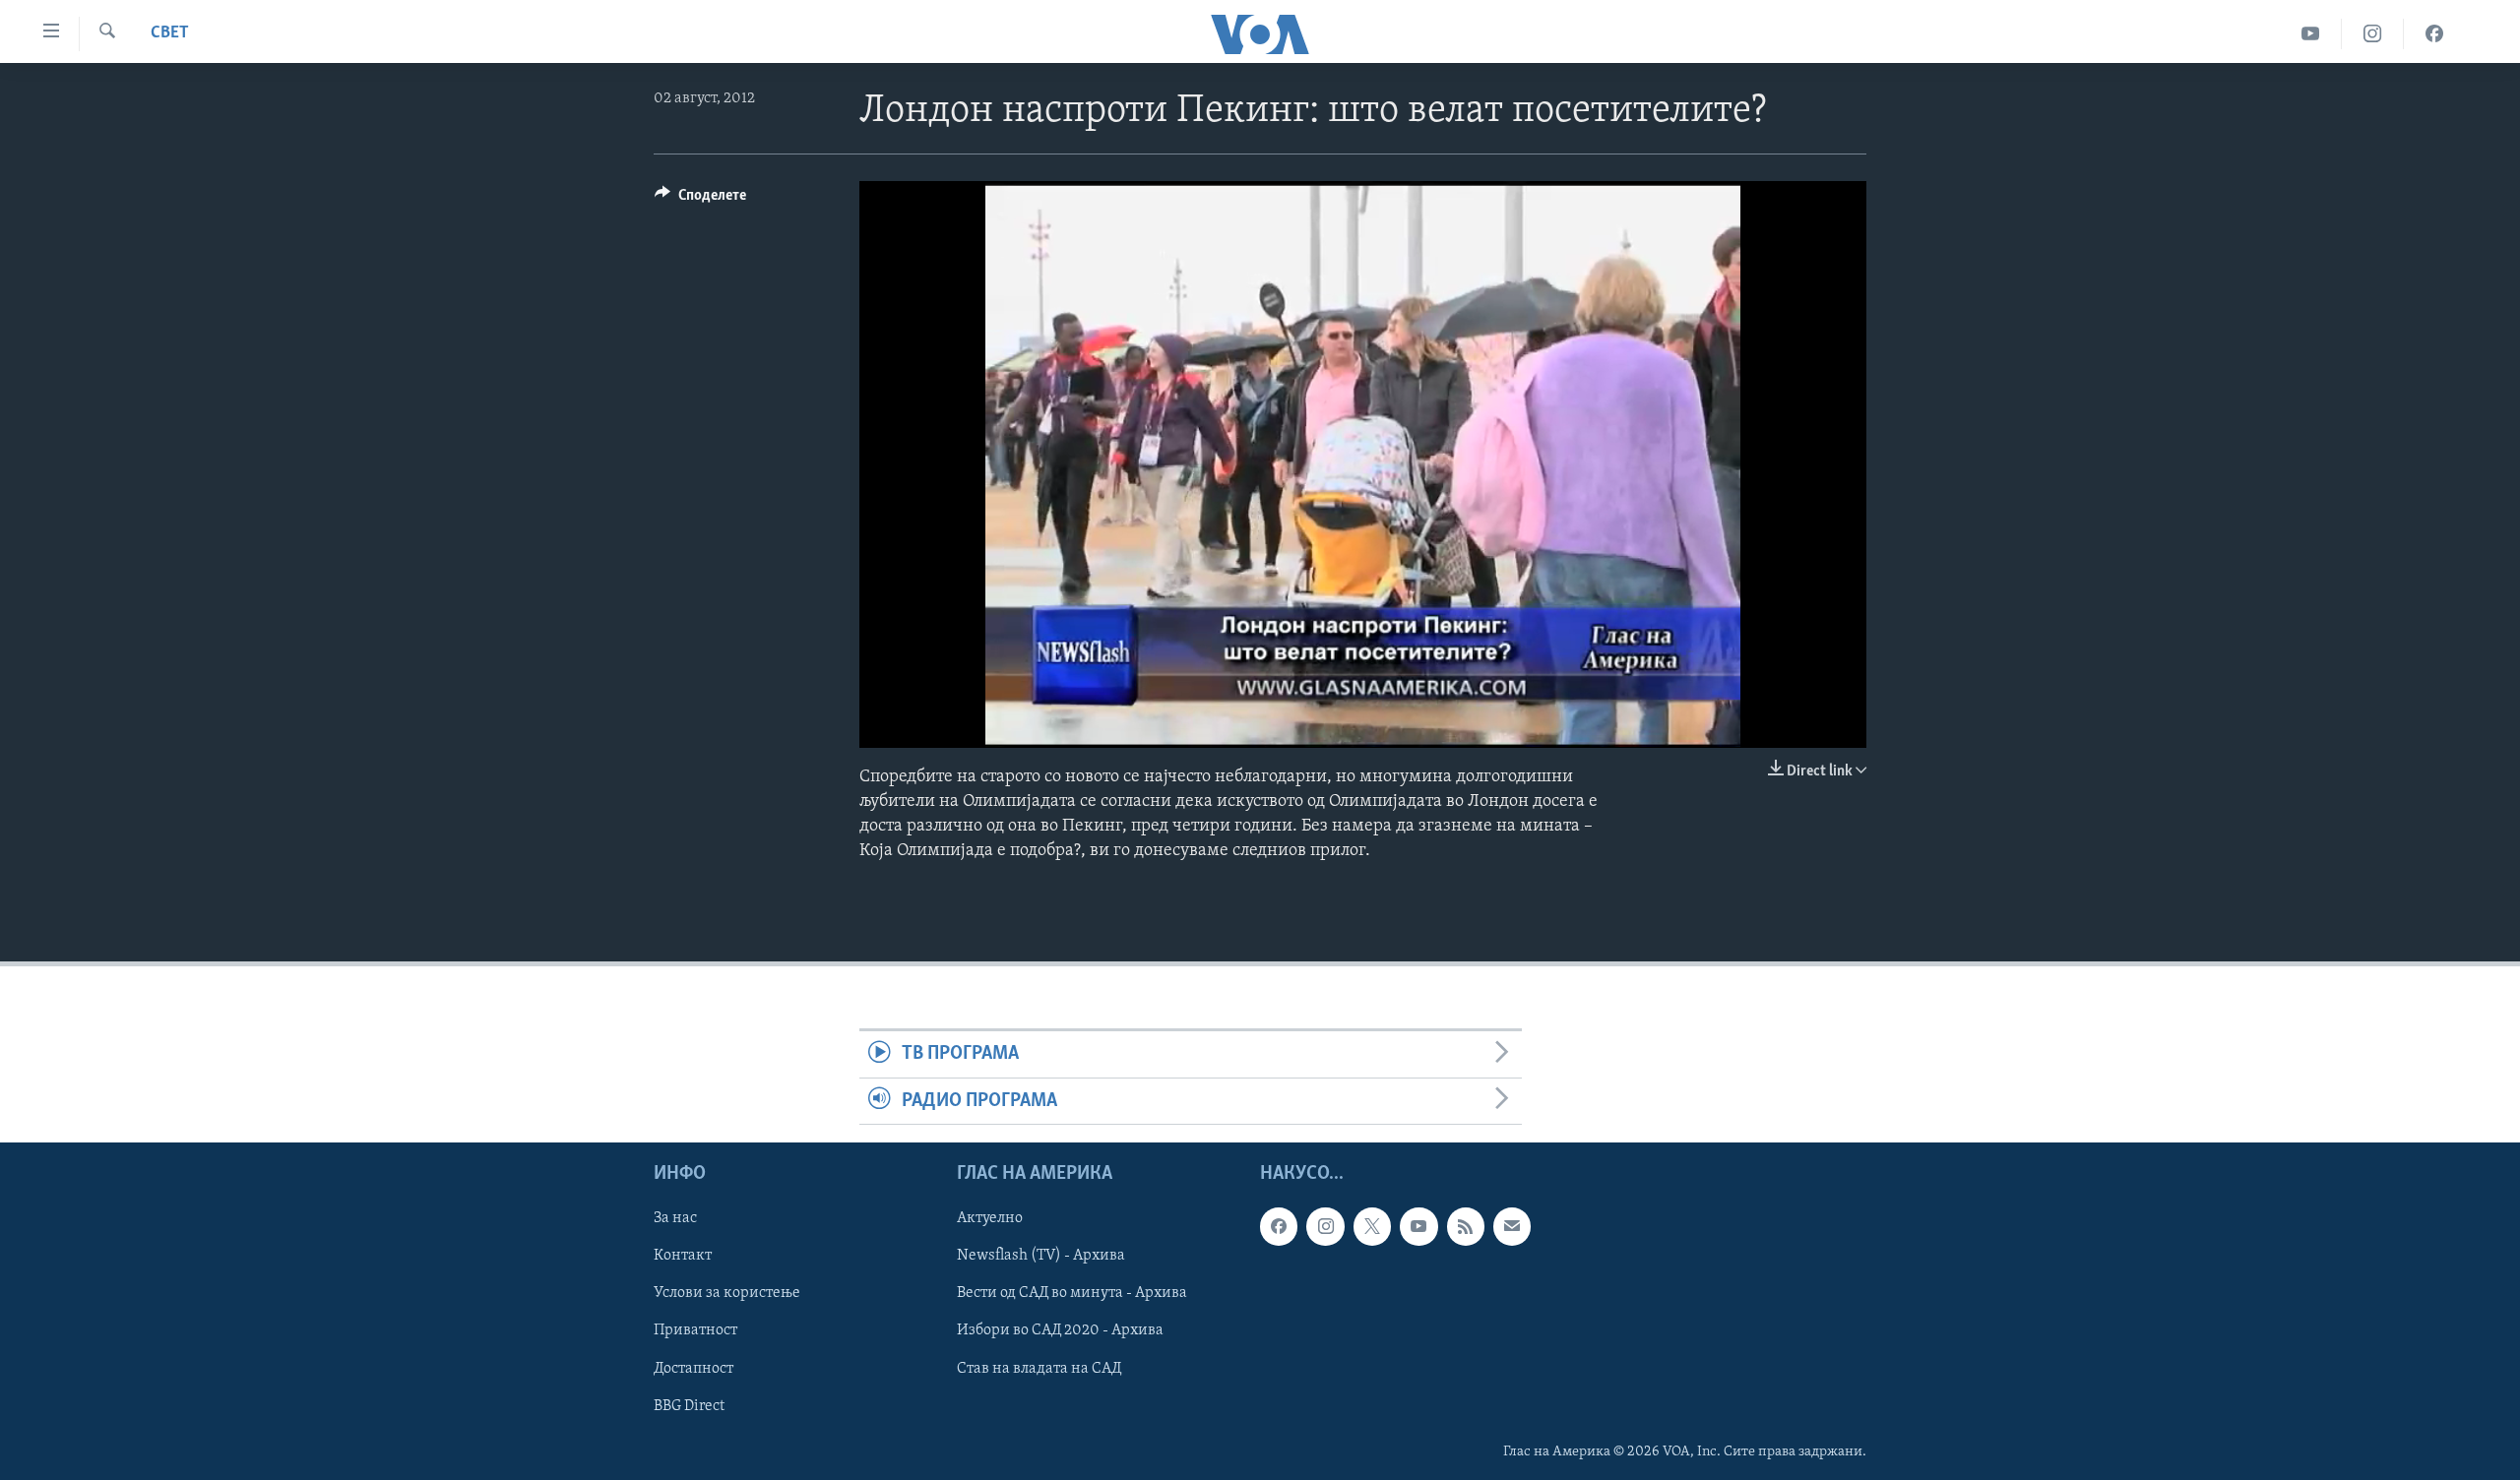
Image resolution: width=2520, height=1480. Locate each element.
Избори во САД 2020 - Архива (1060, 1330)
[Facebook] (2434, 34)
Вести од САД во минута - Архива (1072, 1293)
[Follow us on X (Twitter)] (1372, 1226)
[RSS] (1466, 1226)
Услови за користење (727, 1293)
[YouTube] (2311, 34)
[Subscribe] (1512, 1226)
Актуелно (990, 1218)
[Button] (700, 200)
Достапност (693, 1369)
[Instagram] (2373, 34)
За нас (675, 1218)
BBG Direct (689, 1406)
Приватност (695, 1330)
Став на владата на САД (1039, 1369)
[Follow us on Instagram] (1325, 1226)
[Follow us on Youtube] (1418, 1226)
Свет (170, 33)
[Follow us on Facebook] (1279, 1226)
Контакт (683, 1256)
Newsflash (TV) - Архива (1041, 1256)
